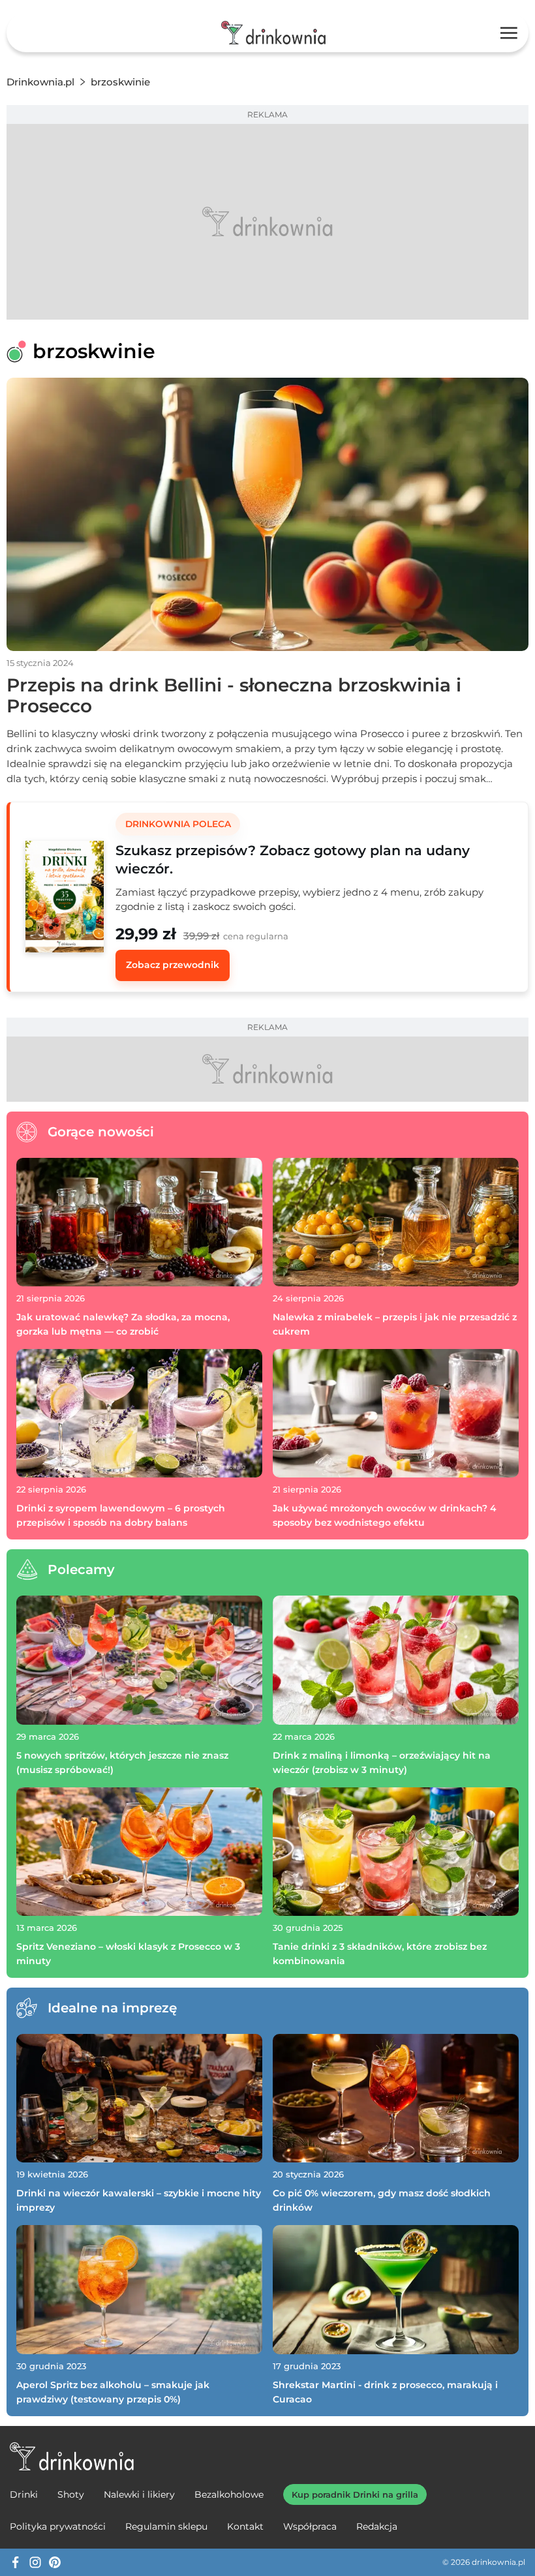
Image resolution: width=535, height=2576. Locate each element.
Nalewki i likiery (139, 2494)
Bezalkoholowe (229, 2494)
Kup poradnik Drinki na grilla (355, 2494)
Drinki (24, 2494)
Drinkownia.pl (40, 82)
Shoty (71, 2494)
